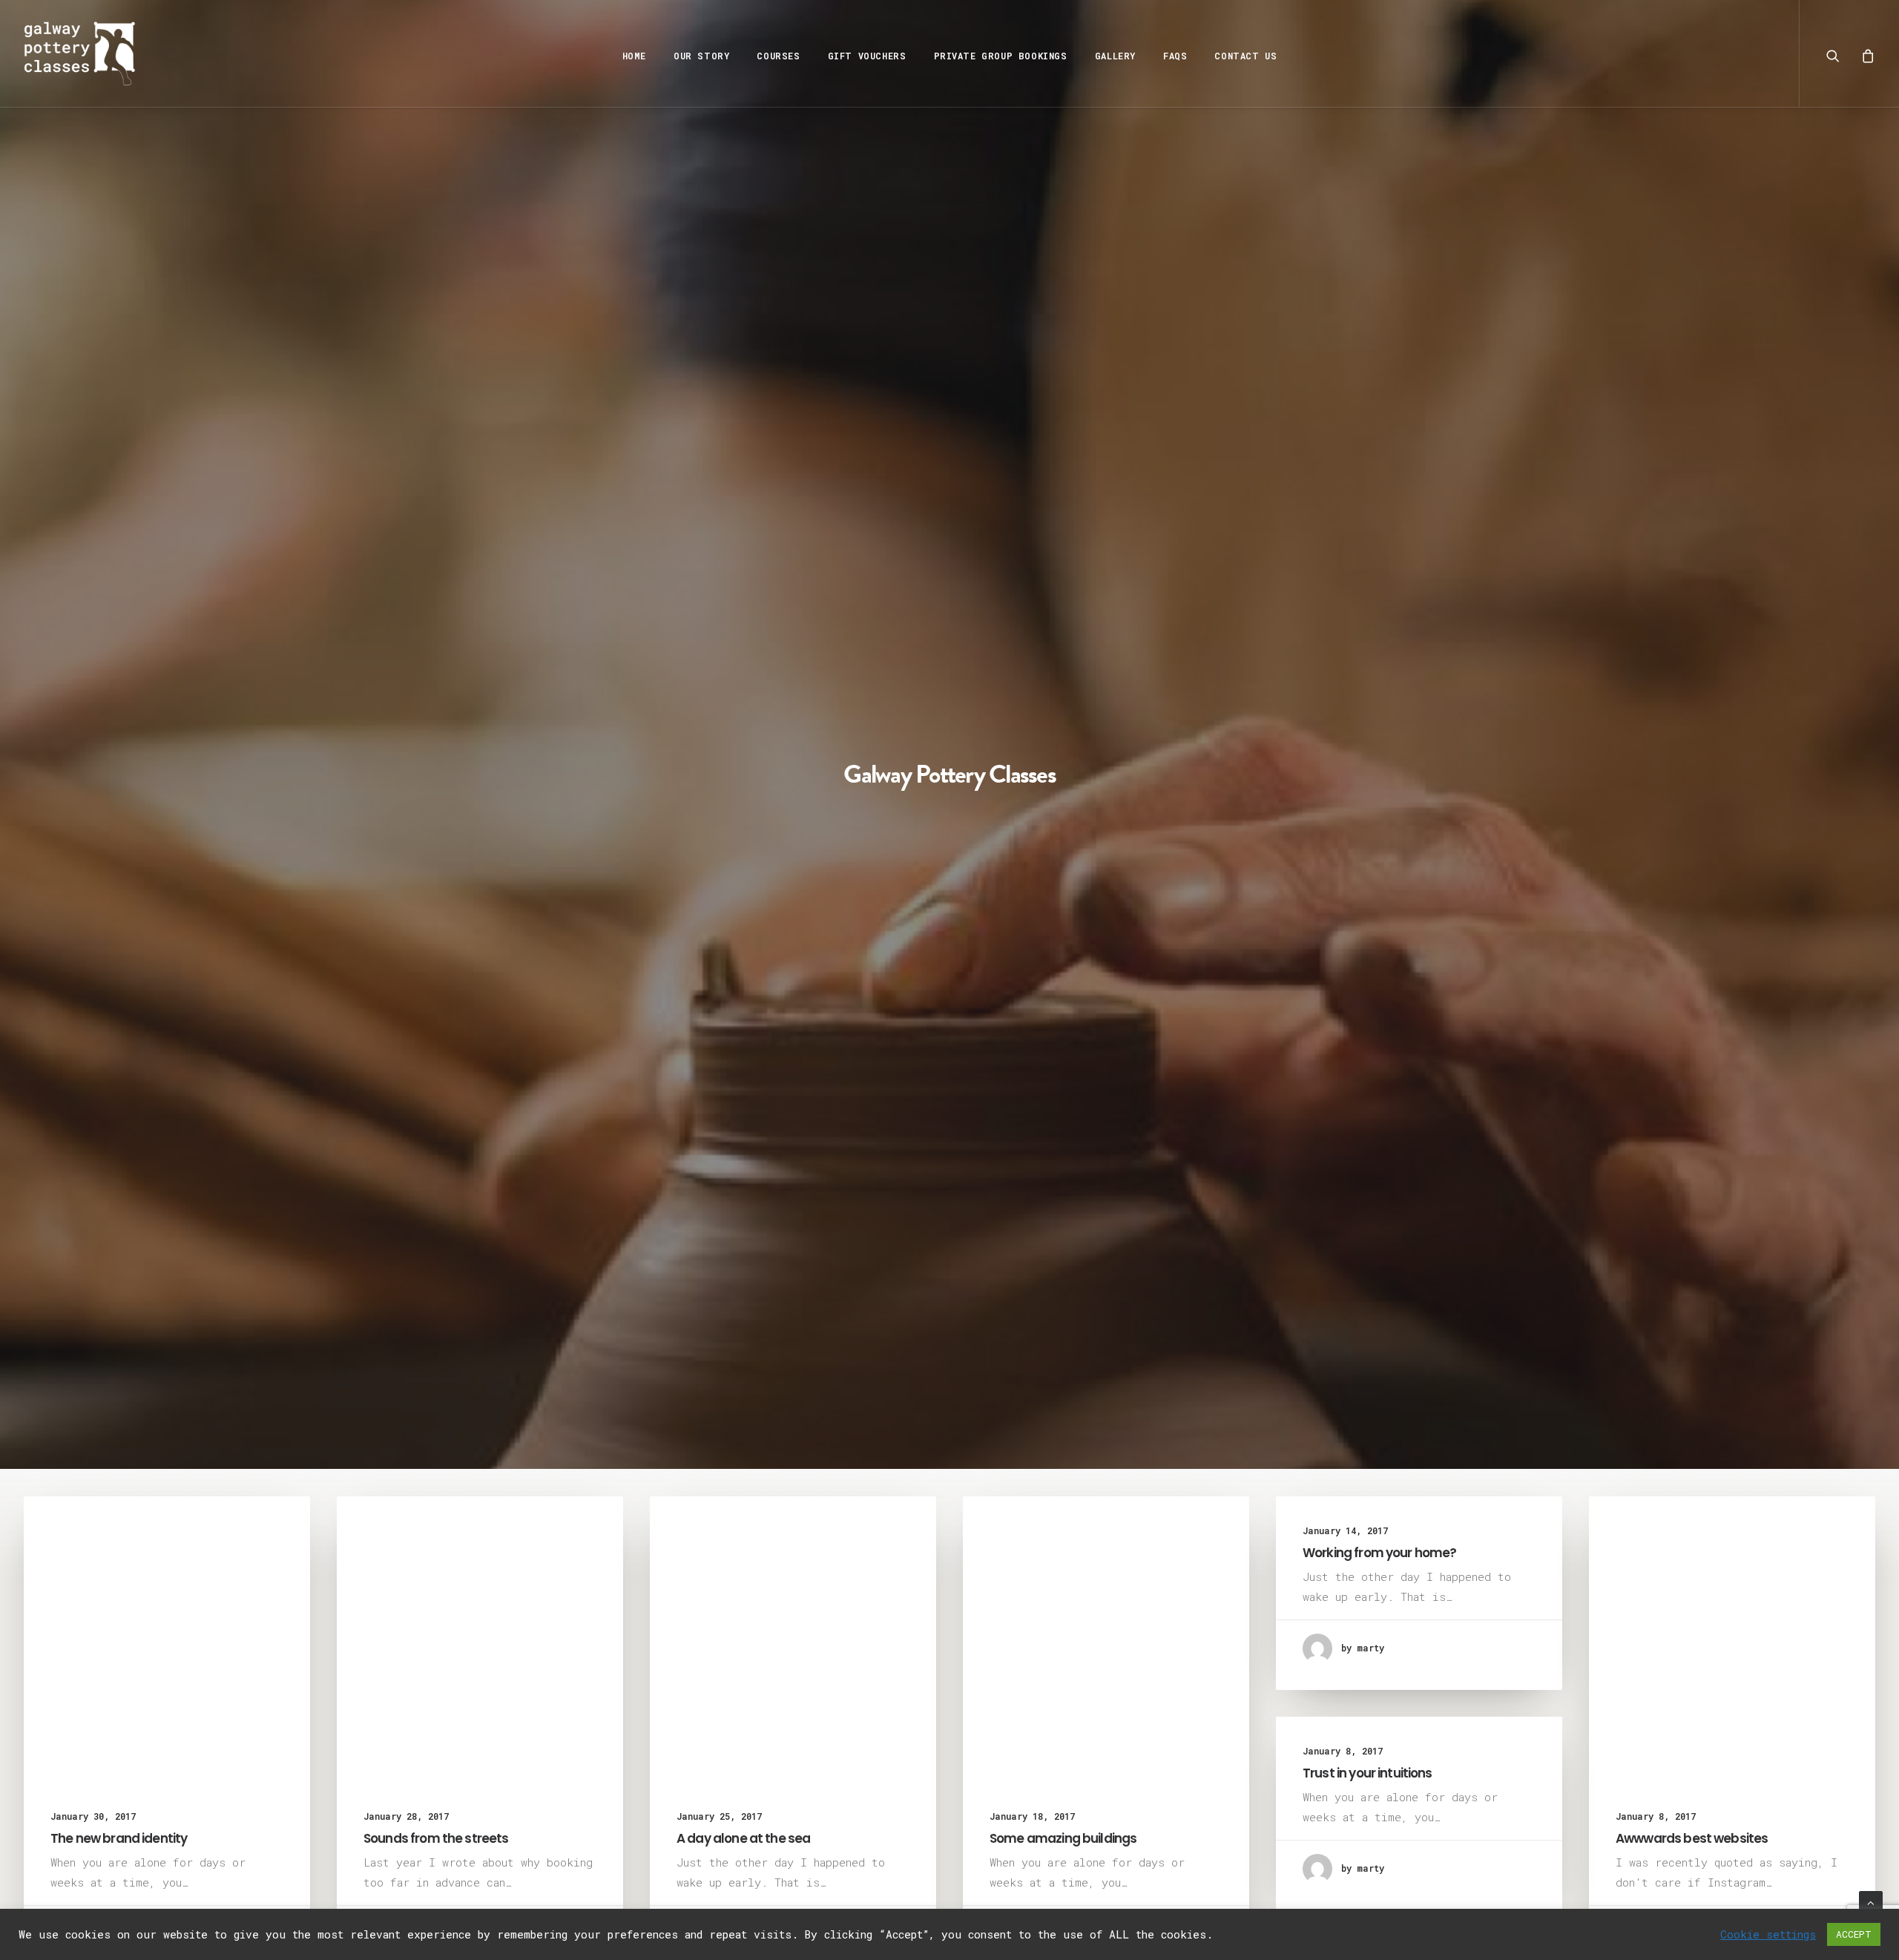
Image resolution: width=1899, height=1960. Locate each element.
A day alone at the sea (743, 1838)
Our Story (701, 56)
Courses (778, 56)
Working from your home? (1379, 1553)
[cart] (1865, 53)
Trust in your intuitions (1368, 1773)
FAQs (1175, 56)
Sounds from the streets (436, 1838)
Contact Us (1245, 56)
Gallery (1115, 56)
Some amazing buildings (1063, 1838)
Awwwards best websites (1692, 1838)
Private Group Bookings (1001, 56)
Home (634, 56)
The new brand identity (119, 1838)
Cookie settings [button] (1768, 1935)
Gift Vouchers (867, 56)
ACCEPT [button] (1854, 1934)
